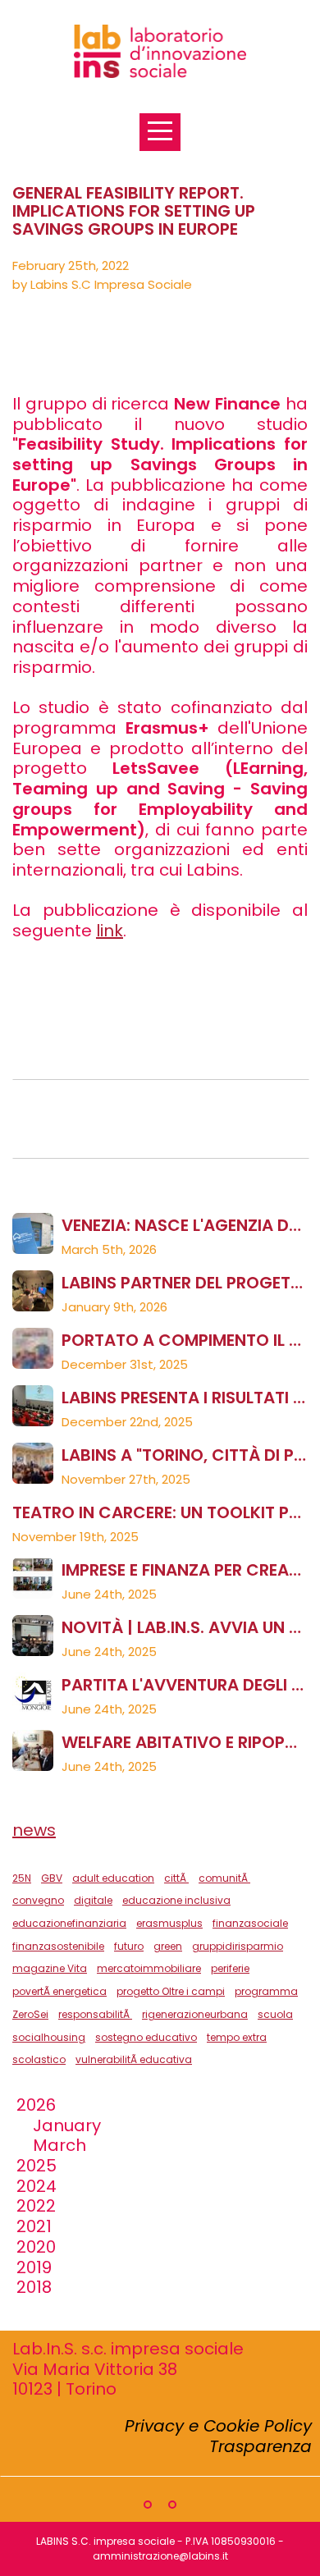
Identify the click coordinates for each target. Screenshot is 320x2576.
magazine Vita (50, 1968)
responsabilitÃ (95, 2014)
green (168, 1946)
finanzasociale (250, 1923)
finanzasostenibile (58, 1946)
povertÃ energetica (59, 1991)
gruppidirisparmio (238, 1946)
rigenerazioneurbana (195, 2014)
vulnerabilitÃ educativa (134, 2059)
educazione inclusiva (176, 1900)
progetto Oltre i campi (171, 1991)
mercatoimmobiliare (149, 1968)
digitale (93, 1900)
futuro (129, 1946)
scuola (275, 2014)
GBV (52, 1878)
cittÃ (176, 1878)
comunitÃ (224, 1878)
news (34, 1830)
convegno (38, 1900)
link (110, 931)
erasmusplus (169, 1923)
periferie (230, 1968)
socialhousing (49, 2037)
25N (22, 1878)
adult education (113, 1878)
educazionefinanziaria (69, 1923)
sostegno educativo (146, 2037)
